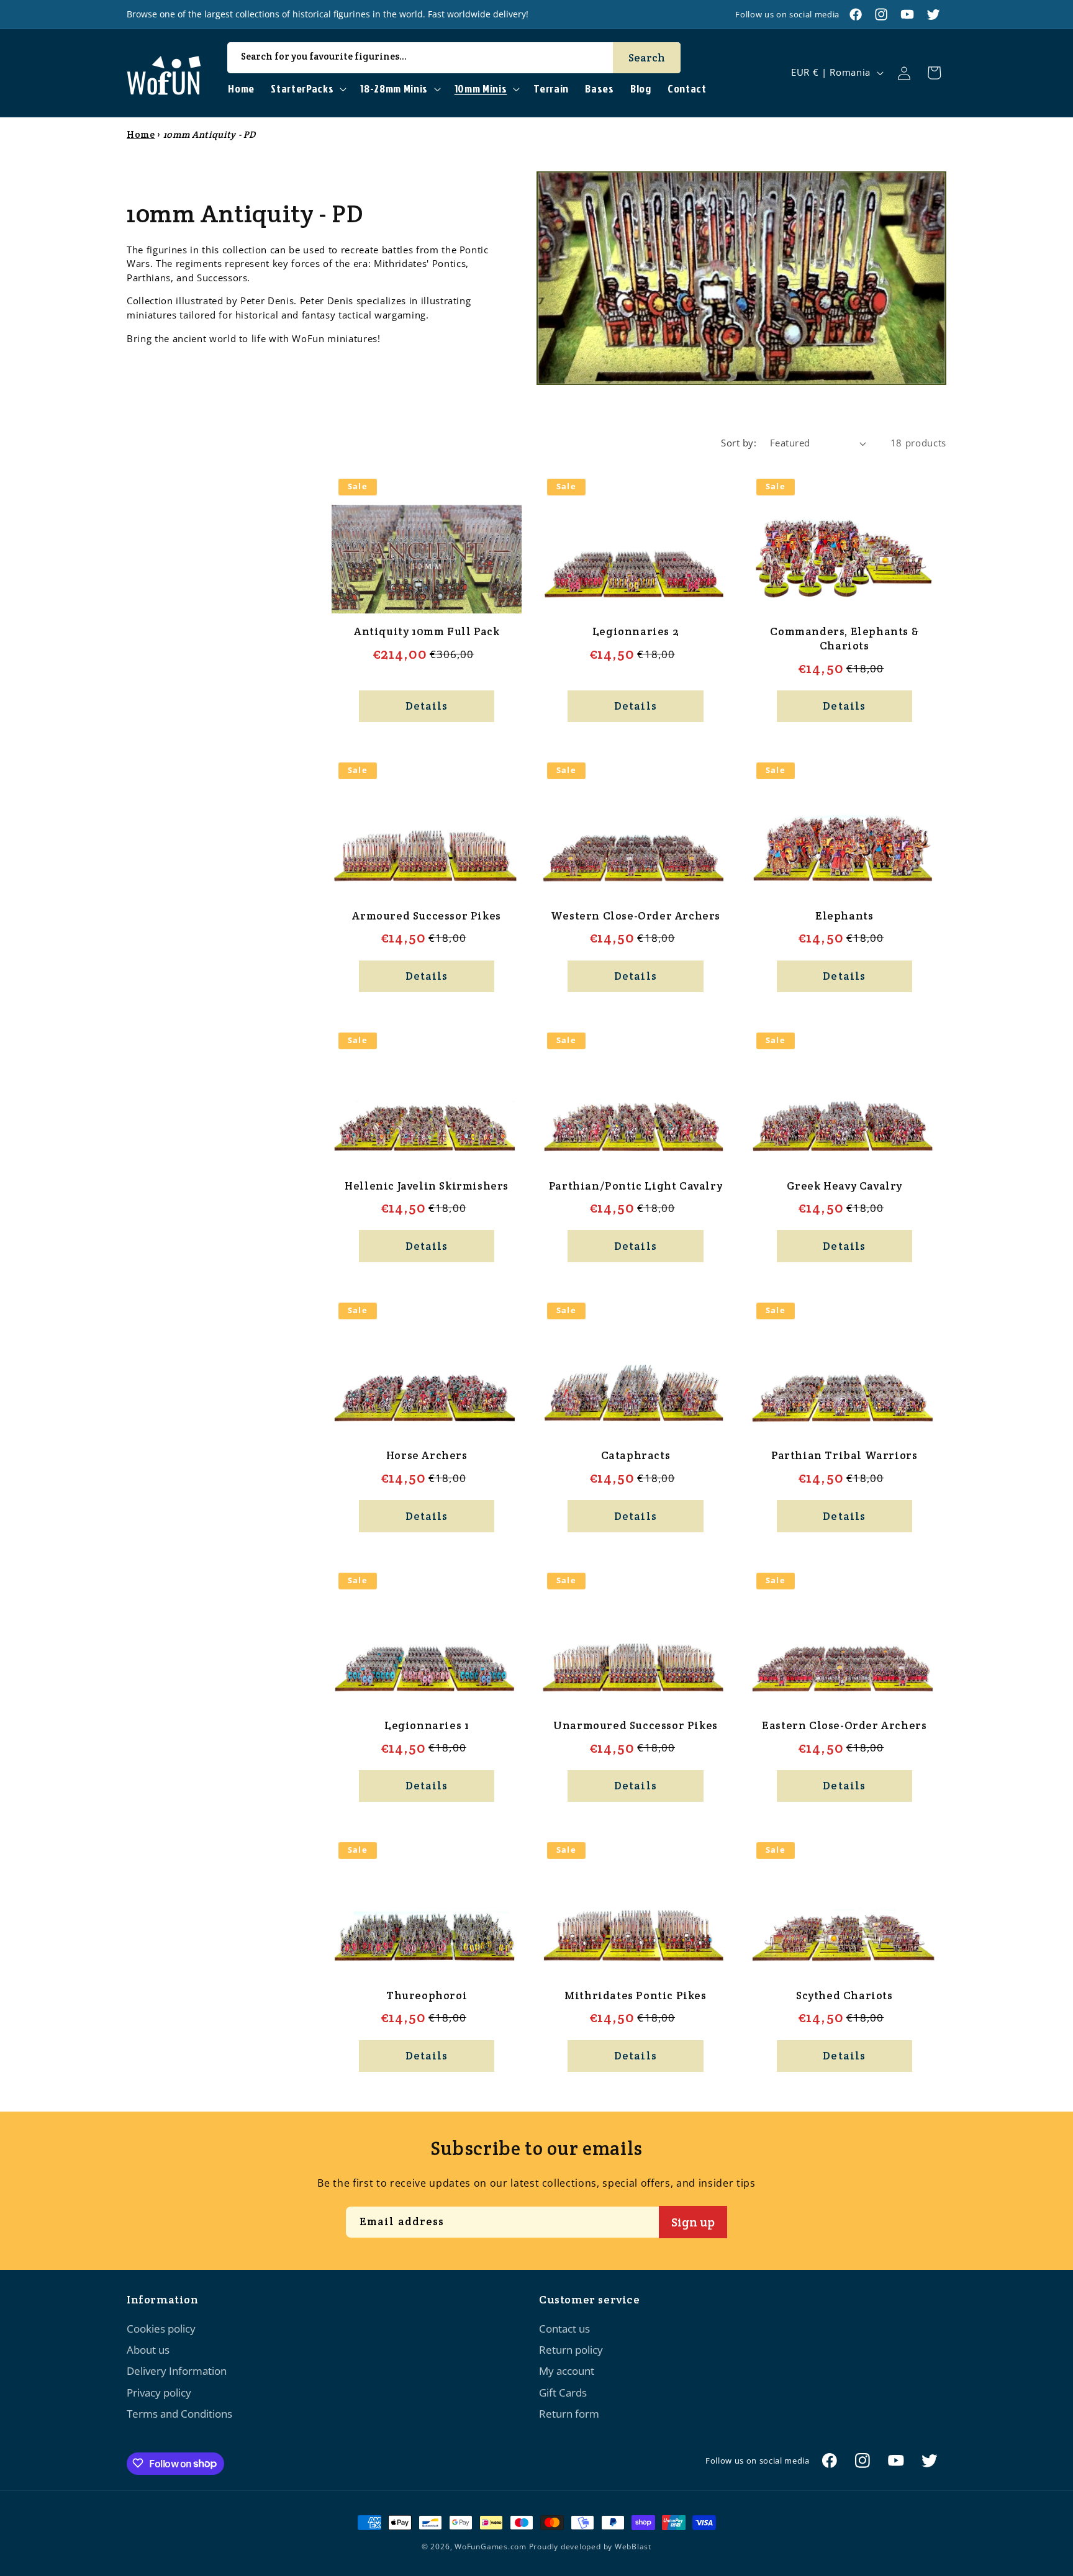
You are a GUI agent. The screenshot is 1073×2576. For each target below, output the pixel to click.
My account (567, 2371)
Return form (569, 2414)
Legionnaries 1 (427, 1725)
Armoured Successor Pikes (426, 916)
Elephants (844, 916)
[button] (307, 89)
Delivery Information (177, 2371)
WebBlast (633, 2547)
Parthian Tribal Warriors (844, 1455)
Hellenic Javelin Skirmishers (427, 1186)
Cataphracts (636, 1455)
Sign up (693, 2221)
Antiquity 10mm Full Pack (427, 631)
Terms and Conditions (179, 2414)
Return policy (571, 2350)
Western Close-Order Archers (636, 916)
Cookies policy (161, 2329)
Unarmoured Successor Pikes (636, 1725)
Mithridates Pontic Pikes (635, 1995)
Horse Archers (427, 1455)
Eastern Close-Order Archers (844, 1725)
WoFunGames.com (491, 2547)
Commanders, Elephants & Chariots (844, 639)
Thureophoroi (427, 1995)
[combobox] (454, 58)
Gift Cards (563, 2393)
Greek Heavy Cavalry (844, 1186)
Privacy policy (159, 2393)
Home (141, 134)
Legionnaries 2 (636, 631)
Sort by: (739, 443)
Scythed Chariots (844, 1995)
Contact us (564, 2329)
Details (427, 706)
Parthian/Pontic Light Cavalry (636, 1186)
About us (148, 2350)
